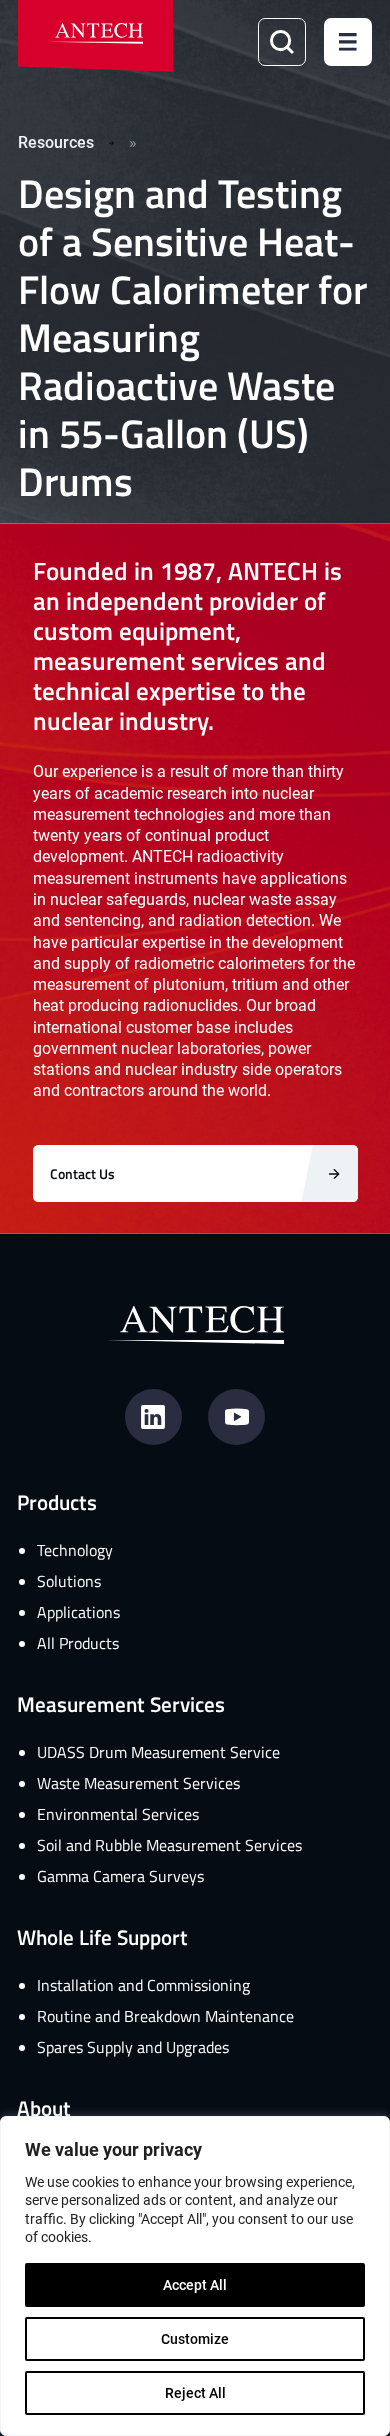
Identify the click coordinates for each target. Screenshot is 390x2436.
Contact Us (82, 1173)
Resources (56, 141)
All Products (78, 1643)
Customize (195, 2338)
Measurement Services (121, 1703)
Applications (78, 1612)
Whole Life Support (102, 1936)
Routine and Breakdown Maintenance (165, 2016)
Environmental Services (118, 1814)
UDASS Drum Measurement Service (158, 1752)
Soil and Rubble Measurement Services (169, 1845)
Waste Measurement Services (138, 1783)
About (44, 2107)
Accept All (195, 2284)
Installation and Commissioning (143, 1985)
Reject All (195, 2392)
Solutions (69, 1581)
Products (57, 1501)
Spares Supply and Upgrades (133, 2047)
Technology (75, 1550)
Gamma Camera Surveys (120, 1876)
